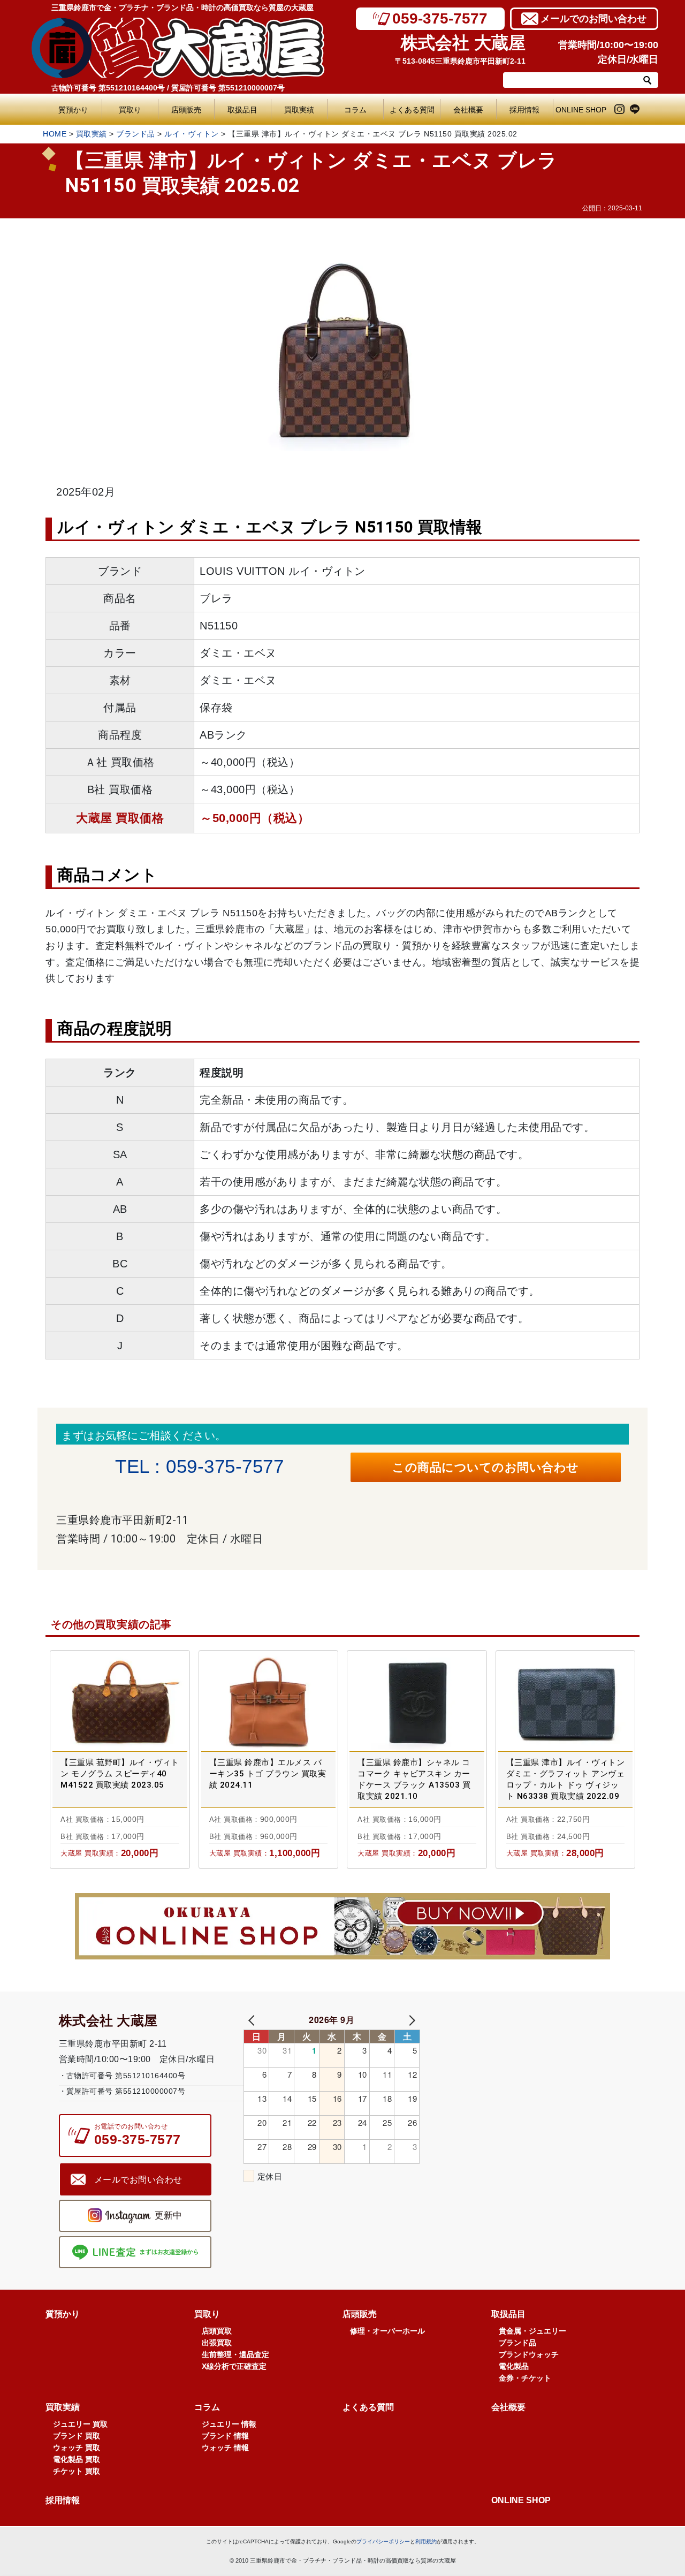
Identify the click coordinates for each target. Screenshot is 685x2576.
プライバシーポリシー (383, 2541)
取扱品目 (242, 110)
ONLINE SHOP (581, 110)
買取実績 (299, 110)
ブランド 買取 (77, 2436)
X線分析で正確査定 (234, 2366)
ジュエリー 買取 (80, 2424)
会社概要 (468, 110)
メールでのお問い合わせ (593, 19)
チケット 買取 (77, 2471)
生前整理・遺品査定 (235, 2354)
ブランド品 (136, 134)
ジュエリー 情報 (229, 2424)
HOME (55, 134)
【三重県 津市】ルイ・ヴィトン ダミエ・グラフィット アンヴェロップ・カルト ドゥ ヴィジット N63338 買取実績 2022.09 (566, 1779)
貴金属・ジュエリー (532, 2331)
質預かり (73, 110)
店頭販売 (186, 110)
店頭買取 (217, 2331)
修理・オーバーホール (387, 2331)
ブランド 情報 (225, 2436)
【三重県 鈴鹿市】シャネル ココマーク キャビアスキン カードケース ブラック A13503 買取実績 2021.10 (414, 1779)
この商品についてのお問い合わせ (486, 1467)
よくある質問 (414, 110)
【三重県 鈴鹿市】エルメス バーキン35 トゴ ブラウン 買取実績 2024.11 (268, 1774)
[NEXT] (410, 2020)
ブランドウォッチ (529, 2354)
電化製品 (514, 2366)
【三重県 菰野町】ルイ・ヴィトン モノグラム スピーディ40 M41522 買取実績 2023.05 (120, 1774)
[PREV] (254, 2020)
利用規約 (426, 2541)
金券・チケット (525, 2378)
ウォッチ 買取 (77, 2448)
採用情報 (524, 110)
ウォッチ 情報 (225, 2448)
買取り (130, 110)
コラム (355, 110)
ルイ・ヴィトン (192, 134)
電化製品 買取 (77, 2459)
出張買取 (217, 2343)
